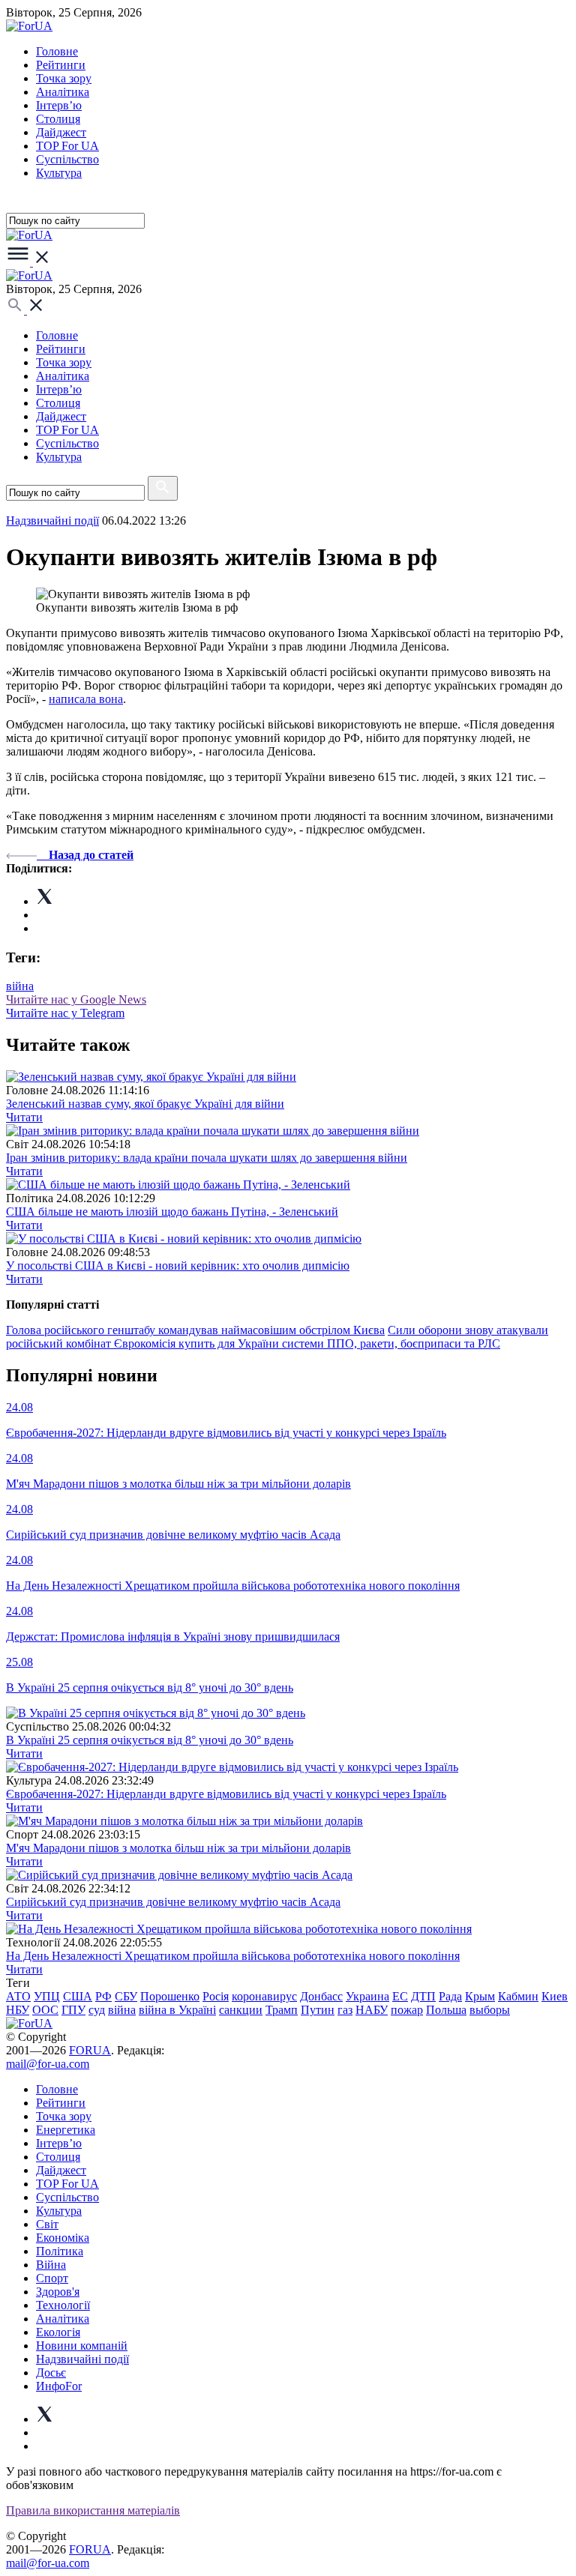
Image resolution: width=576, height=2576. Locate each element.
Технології (63, 2305)
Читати (24, 1117)
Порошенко (170, 1996)
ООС (45, 2010)
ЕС (400, 1996)
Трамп (282, 2010)
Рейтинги (61, 65)
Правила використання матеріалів (93, 2510)
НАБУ (372, 2010)
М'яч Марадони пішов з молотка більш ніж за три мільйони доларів (178, 1848)
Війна (51, 2265)
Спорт (52, 2278)
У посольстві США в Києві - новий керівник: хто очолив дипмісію (178, 1266)
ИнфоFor (59, 2386)
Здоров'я (58, 2292)
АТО (18, 1996)
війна (20, 986)
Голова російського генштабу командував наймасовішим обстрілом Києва (195, 1330)
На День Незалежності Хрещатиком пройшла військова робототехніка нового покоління (233, 1956)
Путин (318, 2010)
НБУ (18, 2010)
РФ (103, 1996)
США (78, 1996)
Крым (480, 1996)
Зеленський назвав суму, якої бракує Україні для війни (145, 1104)
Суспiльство (67, 159)
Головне (57, 51)
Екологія (58, 2332)
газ (345, 2010)
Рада (450, 1996)
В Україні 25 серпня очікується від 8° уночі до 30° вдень (150, 1740)
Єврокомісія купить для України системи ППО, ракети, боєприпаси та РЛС (307, 1343)
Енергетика (66, 2130)
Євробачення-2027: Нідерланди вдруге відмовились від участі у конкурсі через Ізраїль (226, 1794)
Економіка (63, 2238)
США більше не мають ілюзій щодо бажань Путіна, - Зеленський (172, 1212)
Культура (59, 173)
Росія (216, 1996)
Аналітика (63, 92)
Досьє (51, 2373)
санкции (241, 2010)
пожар (407, 2010)
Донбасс (321, 1996)
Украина (367, 1996)
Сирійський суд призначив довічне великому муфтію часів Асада (173, 1902)
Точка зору (64, 78)
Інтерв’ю (59, 105)
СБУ (126, 1996)
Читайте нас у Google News (76, 999)
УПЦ (47, 1996)
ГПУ (73, 2010)
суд (97, 2010)
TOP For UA (67, 146)
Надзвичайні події (52, 521)
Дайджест (61, 132)
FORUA (90, 2050)
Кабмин (518, 1996)
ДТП (423, 1996)
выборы (490, 2010)
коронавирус (264, 1996)
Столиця (58, 119)
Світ (47, 2224)
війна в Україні (177, 2010)
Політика (60, 2251)
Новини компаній (82, 2346)
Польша (446, 2010)
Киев (555, 1996)
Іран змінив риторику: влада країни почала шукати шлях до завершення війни (207, 1158)
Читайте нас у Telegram (65, 1013)
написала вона (86, 699)
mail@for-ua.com (48, 2064)
